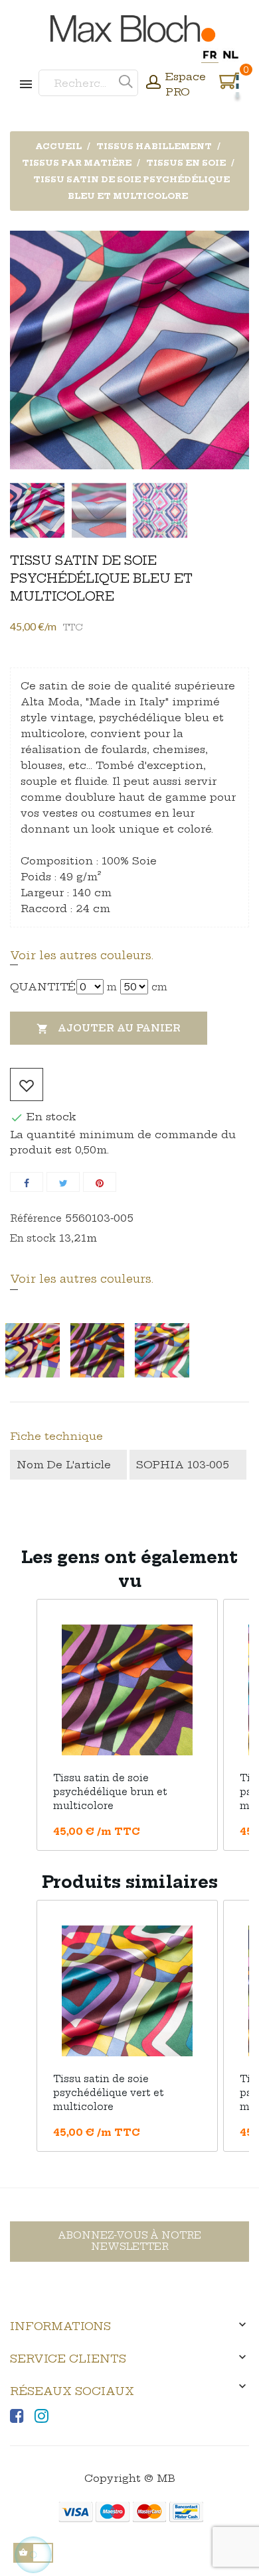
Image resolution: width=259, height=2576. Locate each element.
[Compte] (153, 84)
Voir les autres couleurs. (82, 955)
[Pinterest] (100, 1182)
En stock (33, 1238)
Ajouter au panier (109, 1028)
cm (159, 987)
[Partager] (27, 1182)
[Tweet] (63, 1182)
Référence (36, 1218)
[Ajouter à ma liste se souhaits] (27, 1084)
